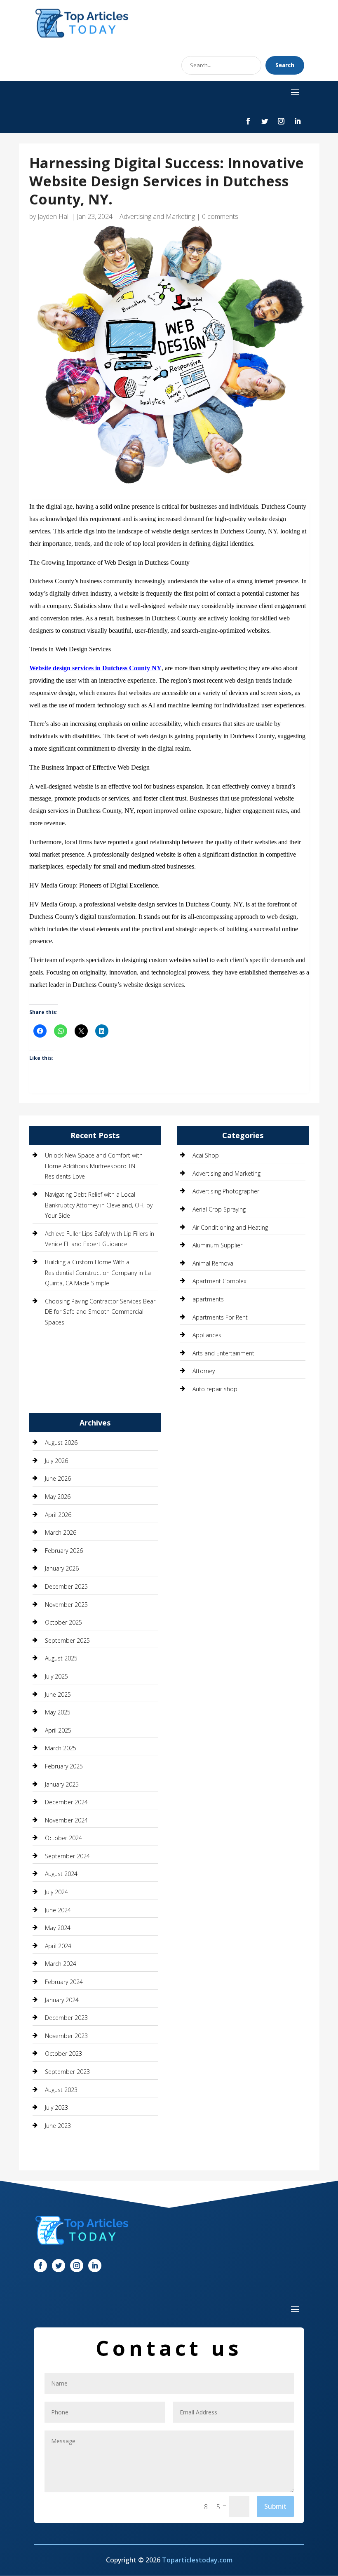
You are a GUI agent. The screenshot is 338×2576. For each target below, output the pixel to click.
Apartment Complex (219, 1281)
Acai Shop (206, 1155)
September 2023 (67, 2072)
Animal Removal (214, 1263)
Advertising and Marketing (157, 216)
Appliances (207, 1335)
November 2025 (66, 1605)
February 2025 (64, 1766)
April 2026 (58, 1515)
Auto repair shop (215, 1389)
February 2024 (64, 1982)
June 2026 (58, 1478)
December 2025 (66, 1586)
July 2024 (56, 1892)
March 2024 (61, 1964)
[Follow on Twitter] (265, 121)
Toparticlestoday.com (197, 2560)
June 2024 (58, 1910)
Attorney (204, 1371)
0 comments (220, 216)
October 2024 (63, 1838)
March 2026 (61, 1532)
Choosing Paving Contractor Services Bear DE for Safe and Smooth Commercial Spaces (100, 1312)
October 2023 (63, 2054)
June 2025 (58, 1694)
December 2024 (66, 1802)
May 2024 (58, 1928)
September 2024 (67, 1856)
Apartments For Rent (220, 1317)
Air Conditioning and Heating (230, 1227)
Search (285, 65)
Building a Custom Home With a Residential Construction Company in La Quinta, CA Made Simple (98, 1273)
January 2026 (62, 1568)
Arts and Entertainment (223, 1353)
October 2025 (63, 1622)
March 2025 (61, 1748)
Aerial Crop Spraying (219, 1209)
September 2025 (67, 1640)
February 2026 (64, 1551)
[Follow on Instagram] (281, 121)
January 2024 (62, 2000)
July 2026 (56, 1461)
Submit (275, 2506)
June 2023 (58, 2126)
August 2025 (61, 1658)
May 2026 (58, 1497)
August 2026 (61, 1443)
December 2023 (66, 2018)
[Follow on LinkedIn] (298, 121)
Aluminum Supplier (217, 1245)
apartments (208, 1299)
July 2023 (56, 2108)
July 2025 (56, 1676)
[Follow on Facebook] (248, 121)
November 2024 (66, 1820)
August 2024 (61, 1874)
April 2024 (58, 1946)
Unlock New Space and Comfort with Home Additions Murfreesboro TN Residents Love (94, 1166)
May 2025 (58, 1712)
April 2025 (58, 1730)
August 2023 (61, 2090)
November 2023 (66, 2036)
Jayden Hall (54, 216)
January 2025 (62, 1784)
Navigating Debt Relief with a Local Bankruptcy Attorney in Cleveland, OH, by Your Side (99, 1205)
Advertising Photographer (226, 1191)
